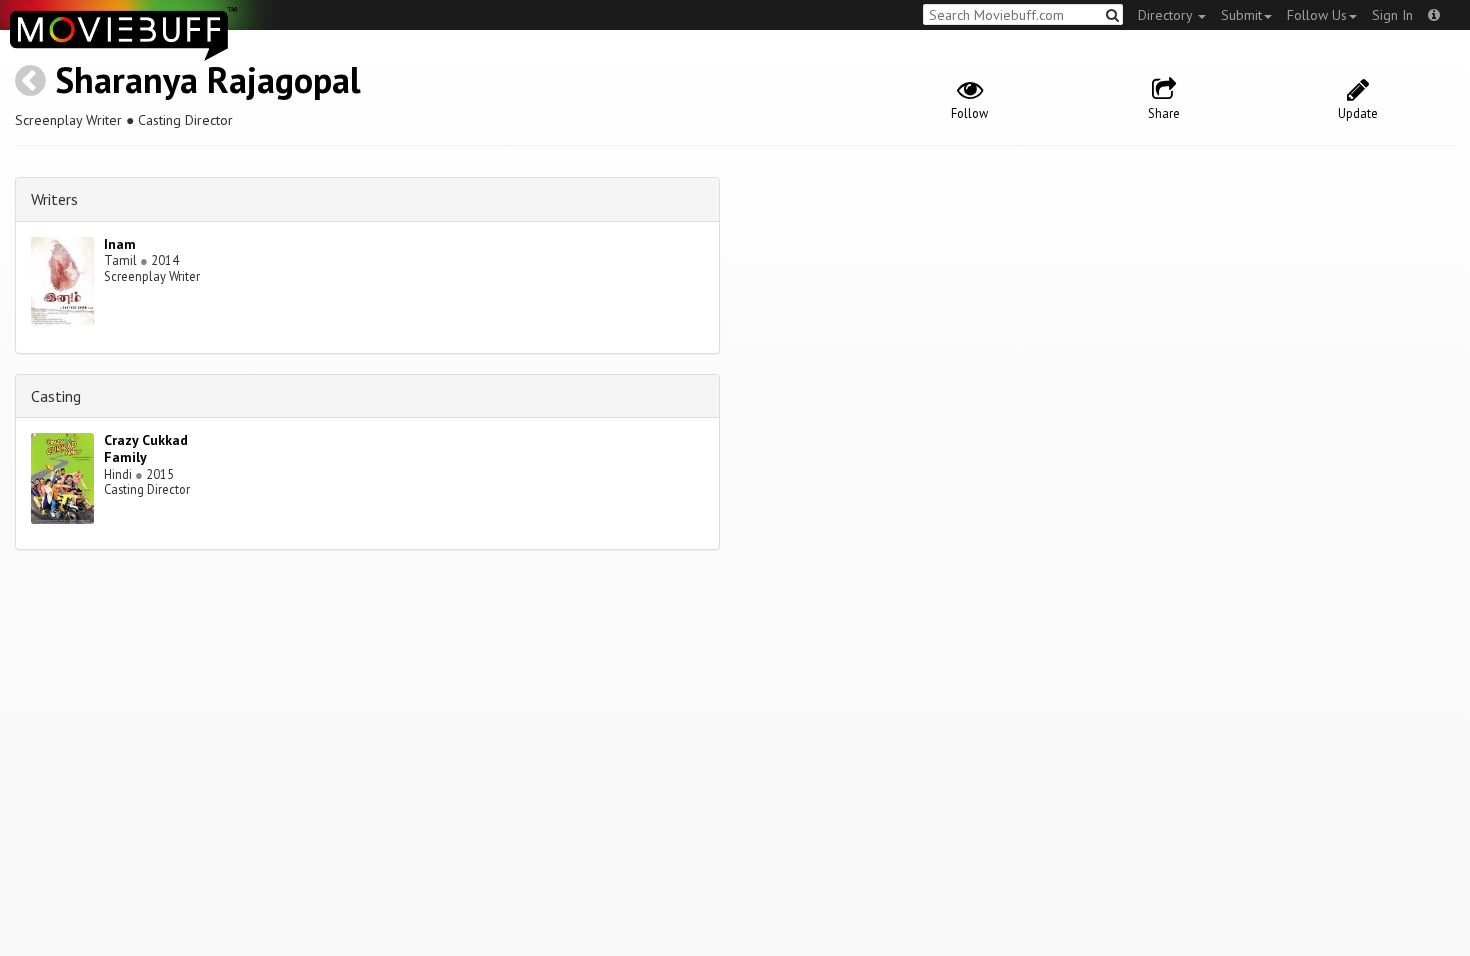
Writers (54, 199)
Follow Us (1317, 15)
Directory (1167, 15)
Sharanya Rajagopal (208, 79)
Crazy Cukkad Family (146, 448)
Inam (120, 244)
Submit (1241, 15)
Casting (56, 396)
